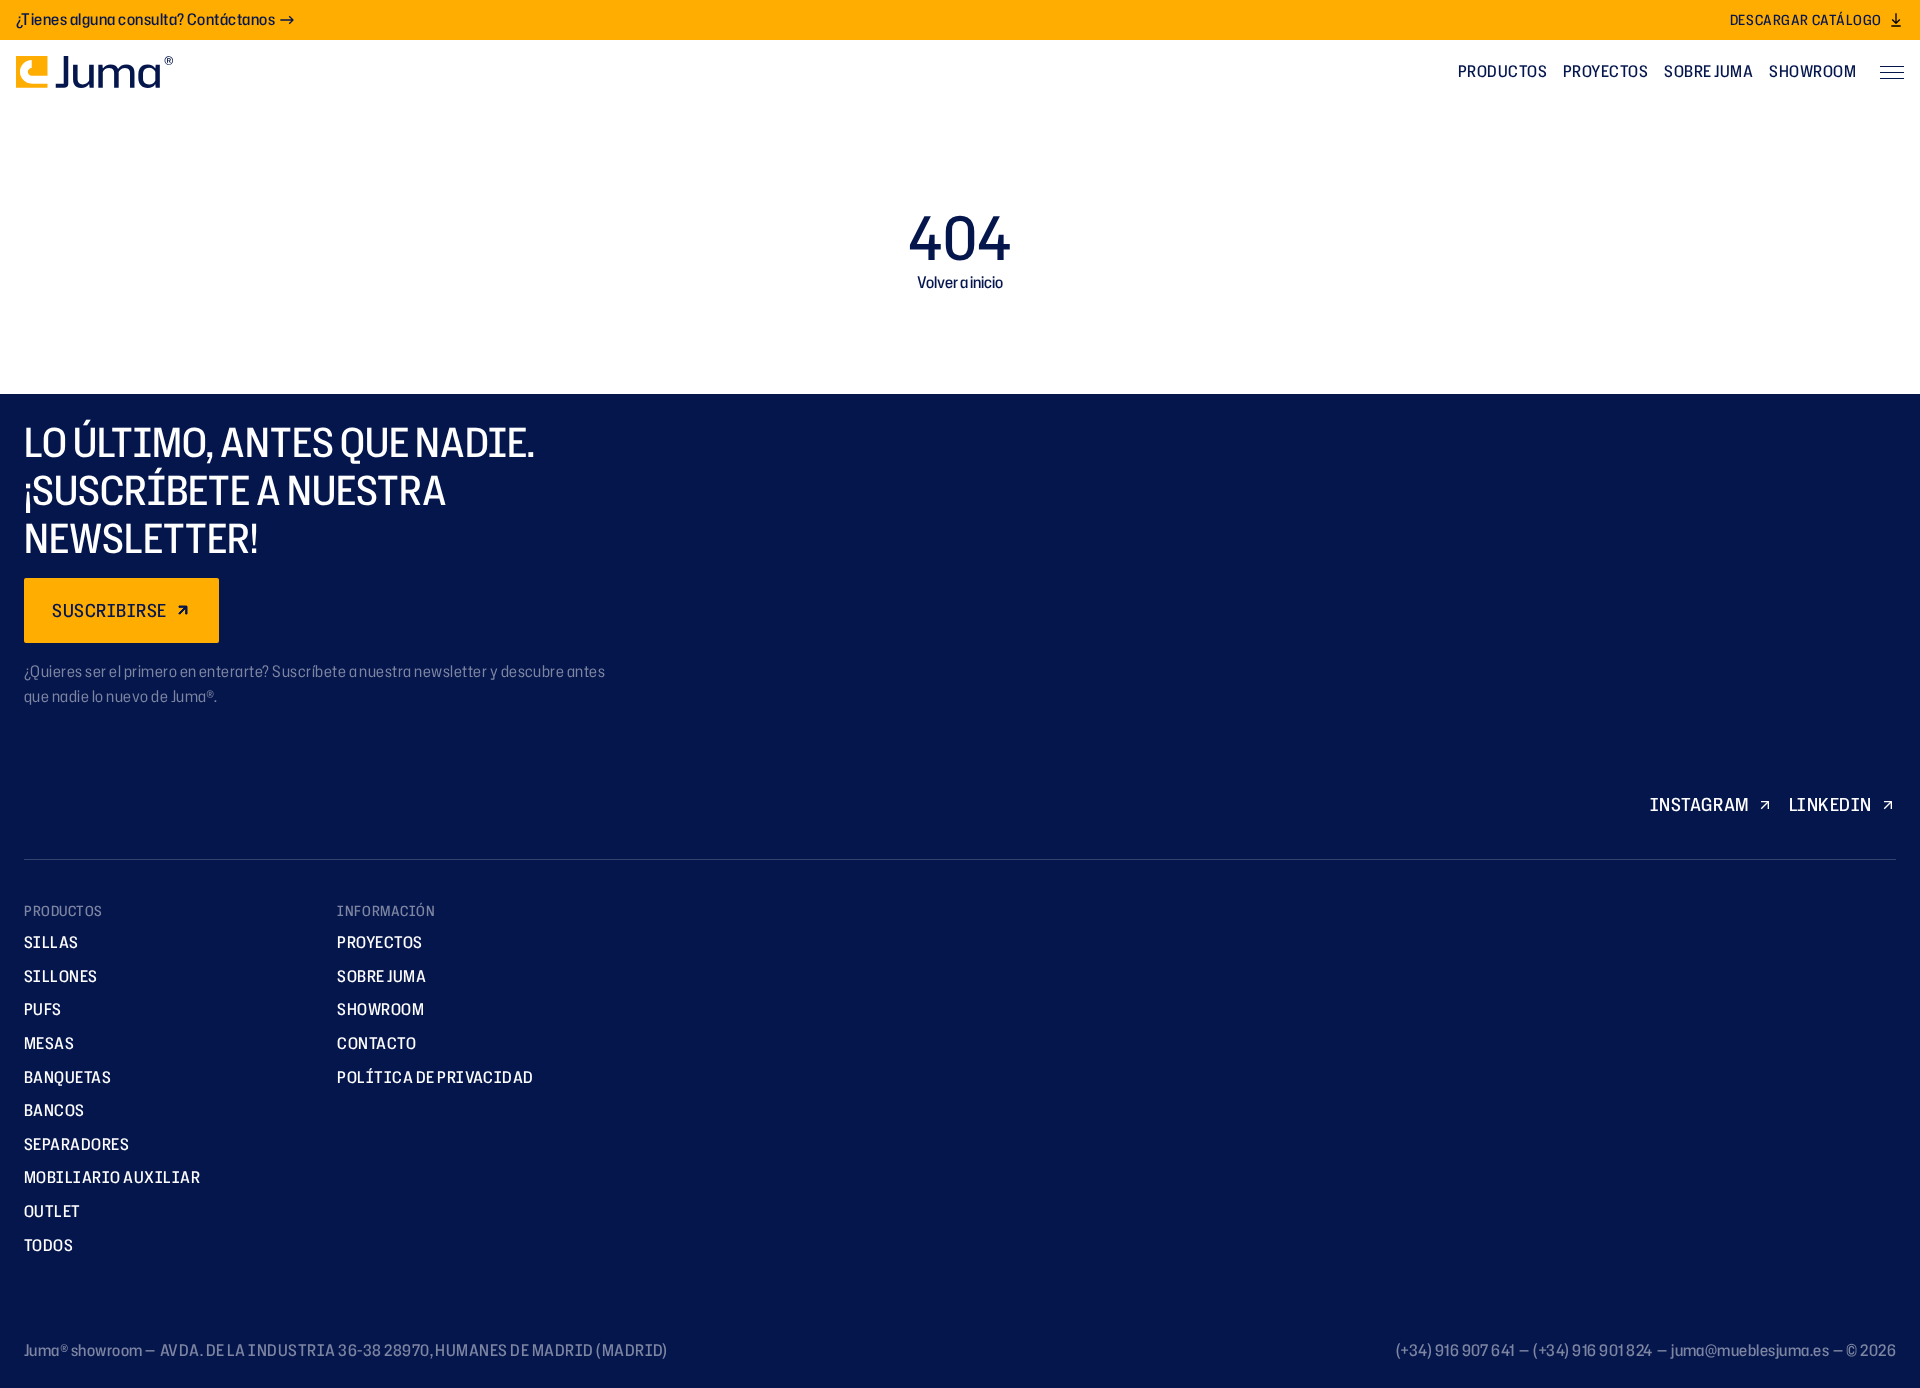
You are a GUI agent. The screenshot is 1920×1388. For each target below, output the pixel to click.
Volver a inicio (960, 282)
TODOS (48, 1245)
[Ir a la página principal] (94, 72)
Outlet (52, 1211)
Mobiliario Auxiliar (112, 1177)
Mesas (49, 1043)
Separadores (76, 1144)
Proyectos (1605, 71)
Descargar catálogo (1806, 19)
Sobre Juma (1708, 71)
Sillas (51, 942)
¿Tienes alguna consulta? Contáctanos (145, 19)
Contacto (376, 1043)
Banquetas (67, 1077)
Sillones (61, 976)
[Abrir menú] (1892, 72)
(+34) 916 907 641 (1455, 1350)
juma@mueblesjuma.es (1750, 1350)
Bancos (54, 1110)
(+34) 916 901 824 (1592, 1350)
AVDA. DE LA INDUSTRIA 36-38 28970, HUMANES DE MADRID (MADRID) (414, 1350)
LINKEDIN (1830, 804)
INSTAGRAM (1699, 804)
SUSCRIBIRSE (109, 610)
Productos (1502, 71)
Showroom (1812, 71)
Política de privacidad (435, 1077)
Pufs (43, 1009)
